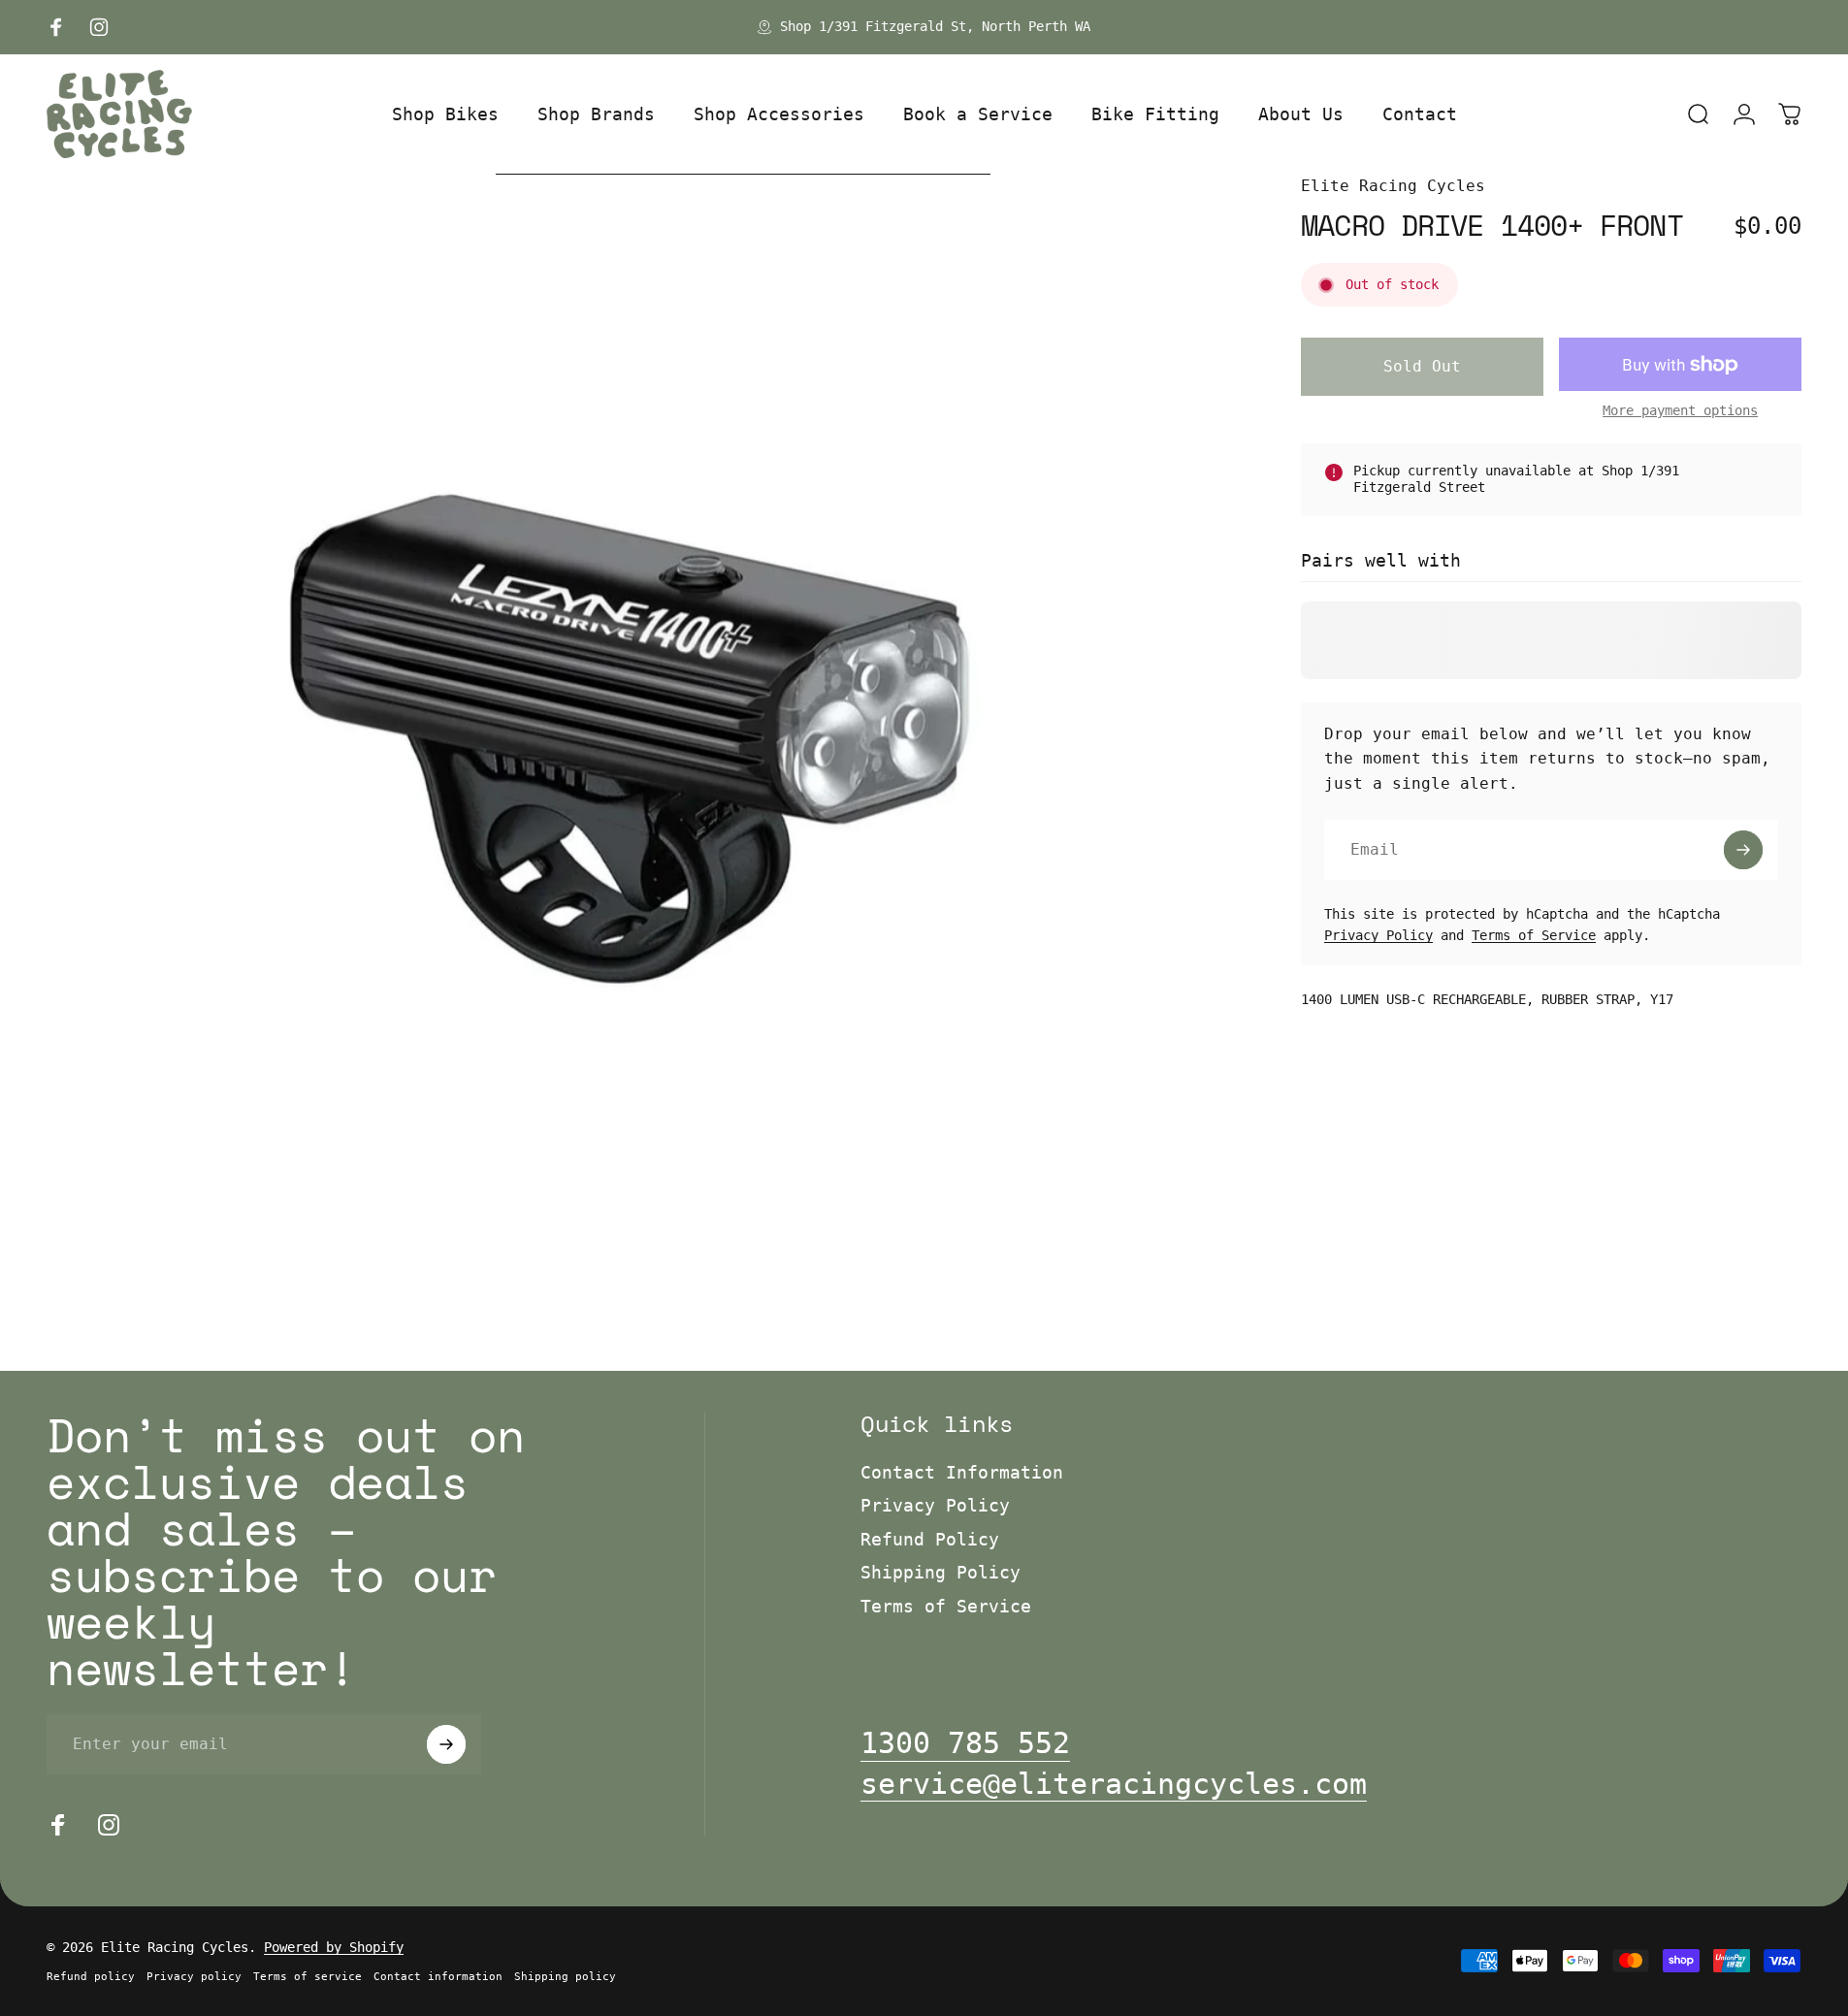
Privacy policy (194, 1977)
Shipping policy (565, 1977)
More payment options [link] (1680, 410)
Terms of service (308, 1977)
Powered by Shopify (334, 1947)
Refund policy (91, 1977)
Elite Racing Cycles (1393, 186)
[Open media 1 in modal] (630, 757)
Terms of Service (1534, 935)
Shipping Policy (940, 1572)
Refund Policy (930, 1539)
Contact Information (962, 1472)
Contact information (438, 1977)
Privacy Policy (1378, 935)
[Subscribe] (1743, 850)
